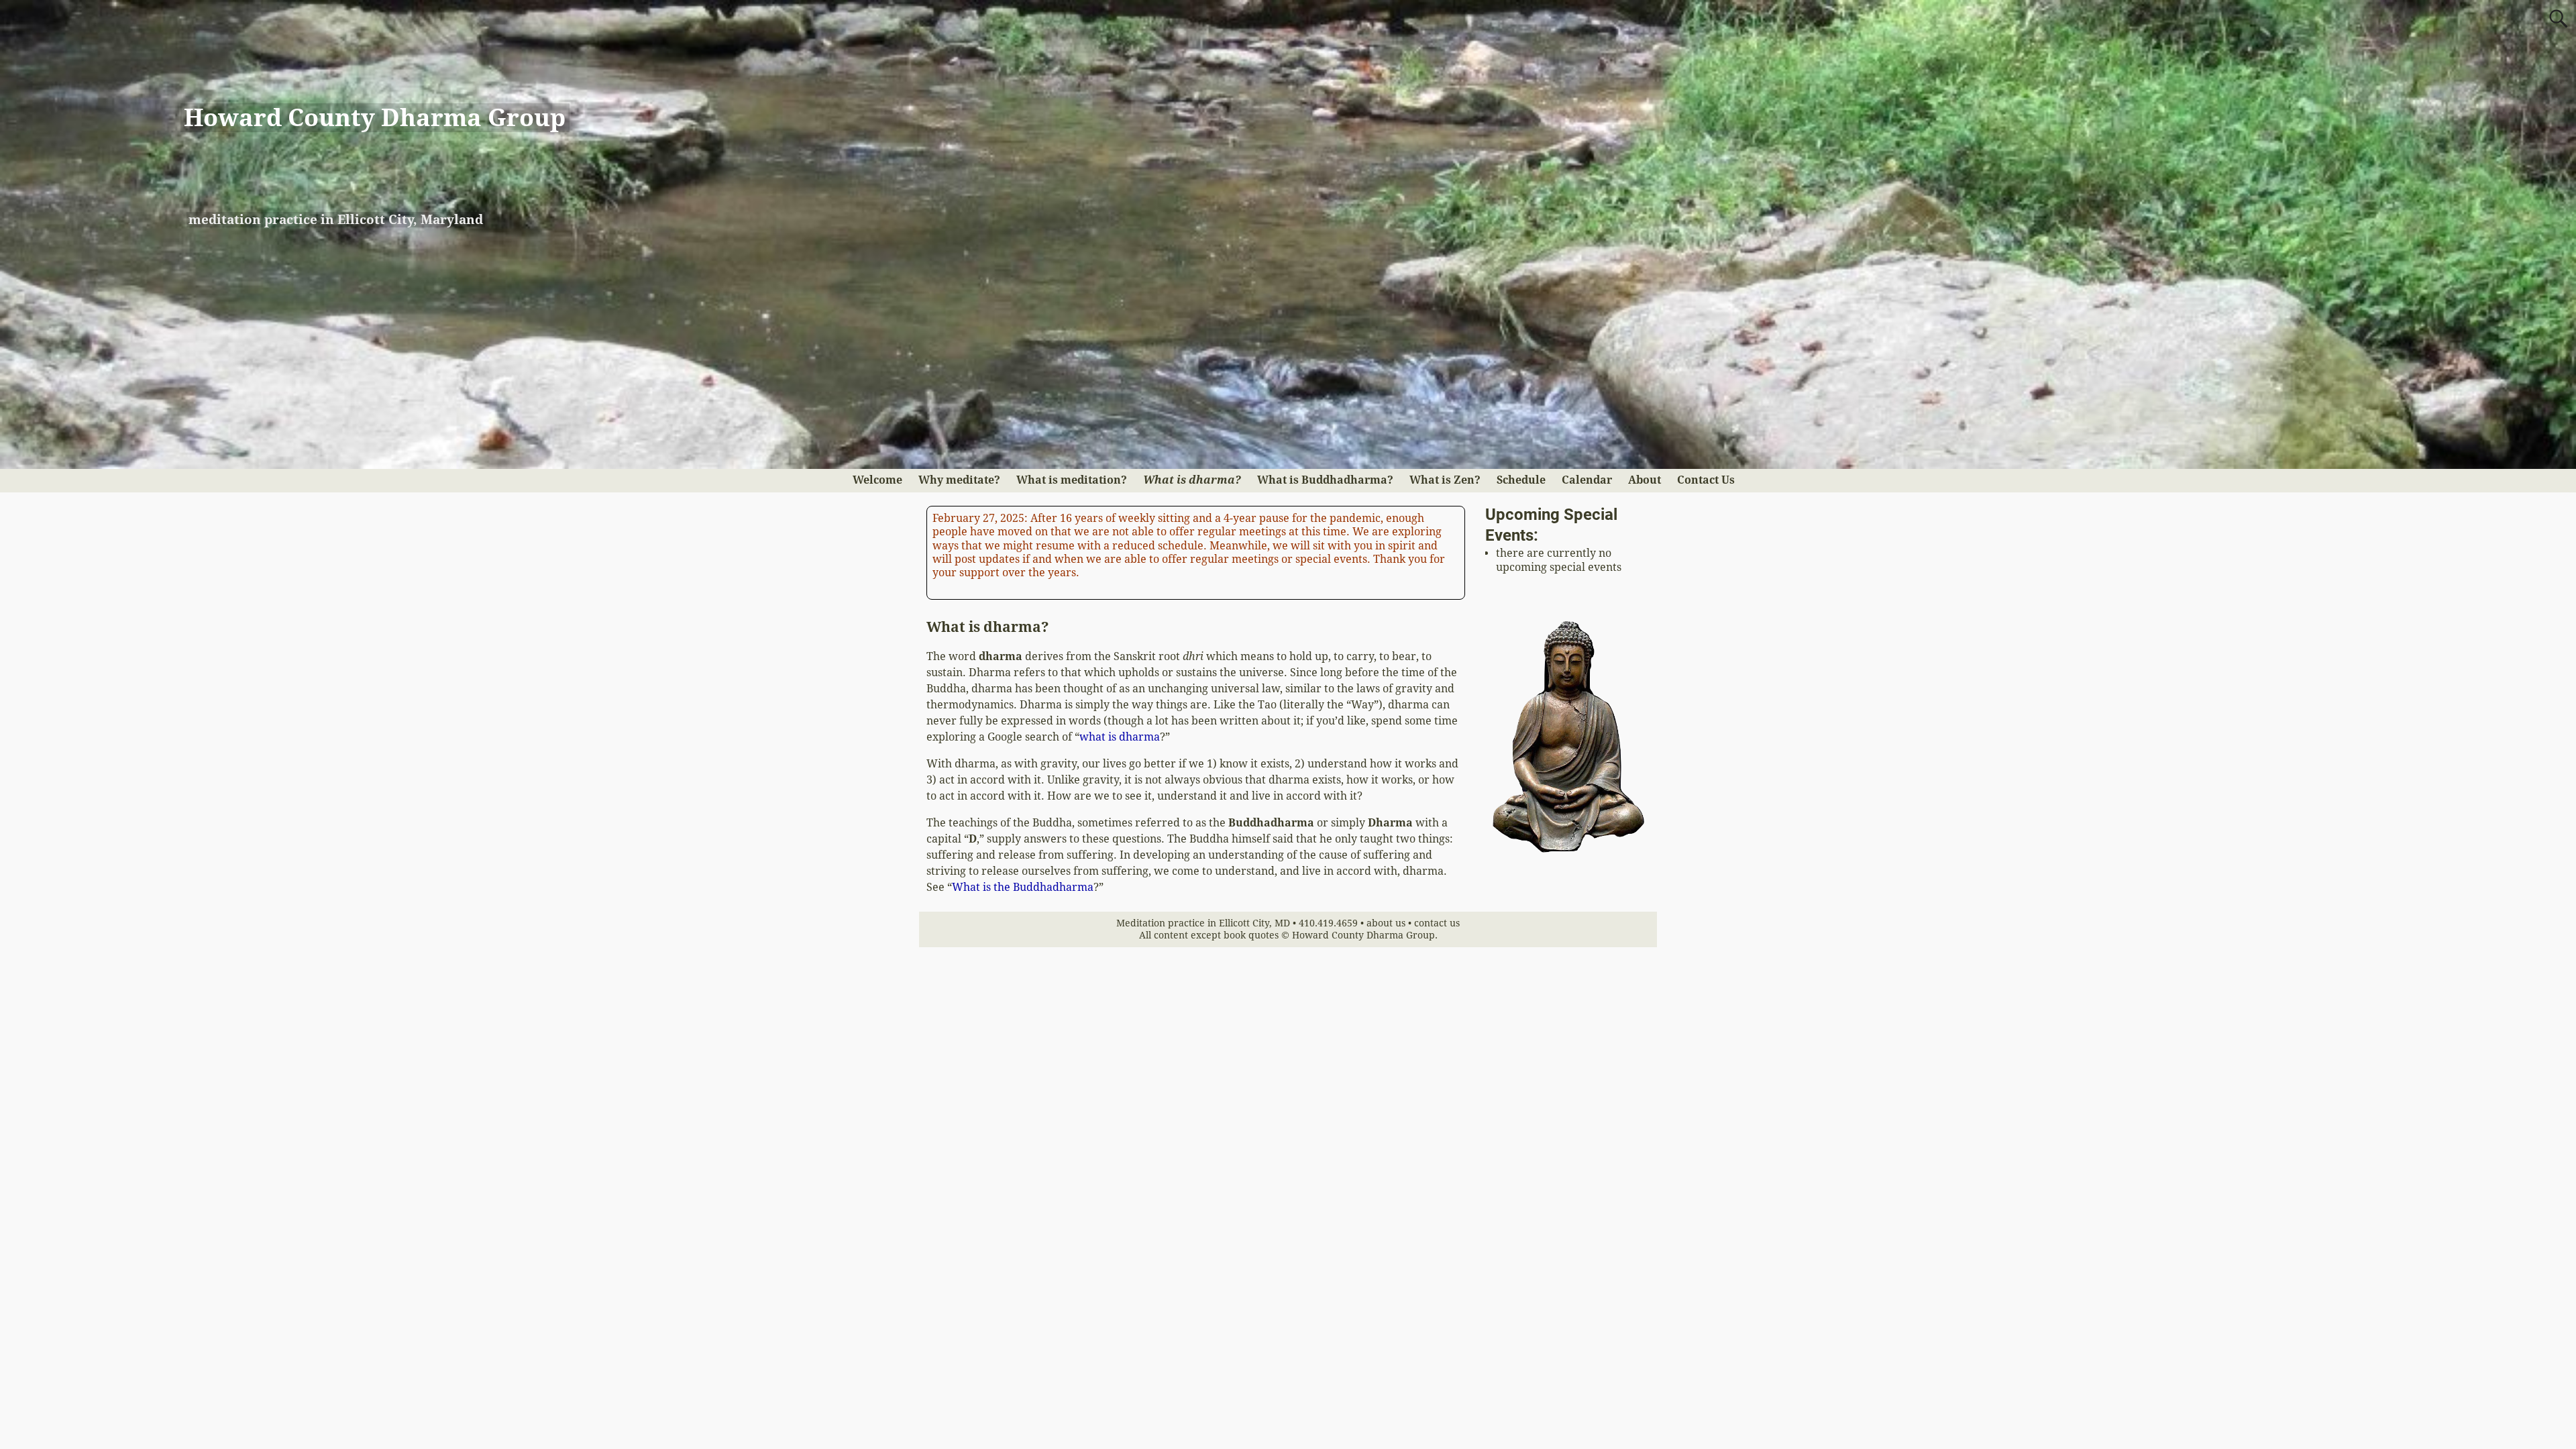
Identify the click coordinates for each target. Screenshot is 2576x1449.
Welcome (877, 480)
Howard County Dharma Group (375, 118)
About (1645, 480)
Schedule (1521, 480)
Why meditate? (959, 480)
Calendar (1587, 480)
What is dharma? (1192, 480)
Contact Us (1706, 480)
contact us (1437, 923)
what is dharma (1120, 737)
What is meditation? (1072, 480)
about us (1386, 923)
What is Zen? (1445, 480)
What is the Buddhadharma (1023, 887)
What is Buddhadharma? (1325, 480)
